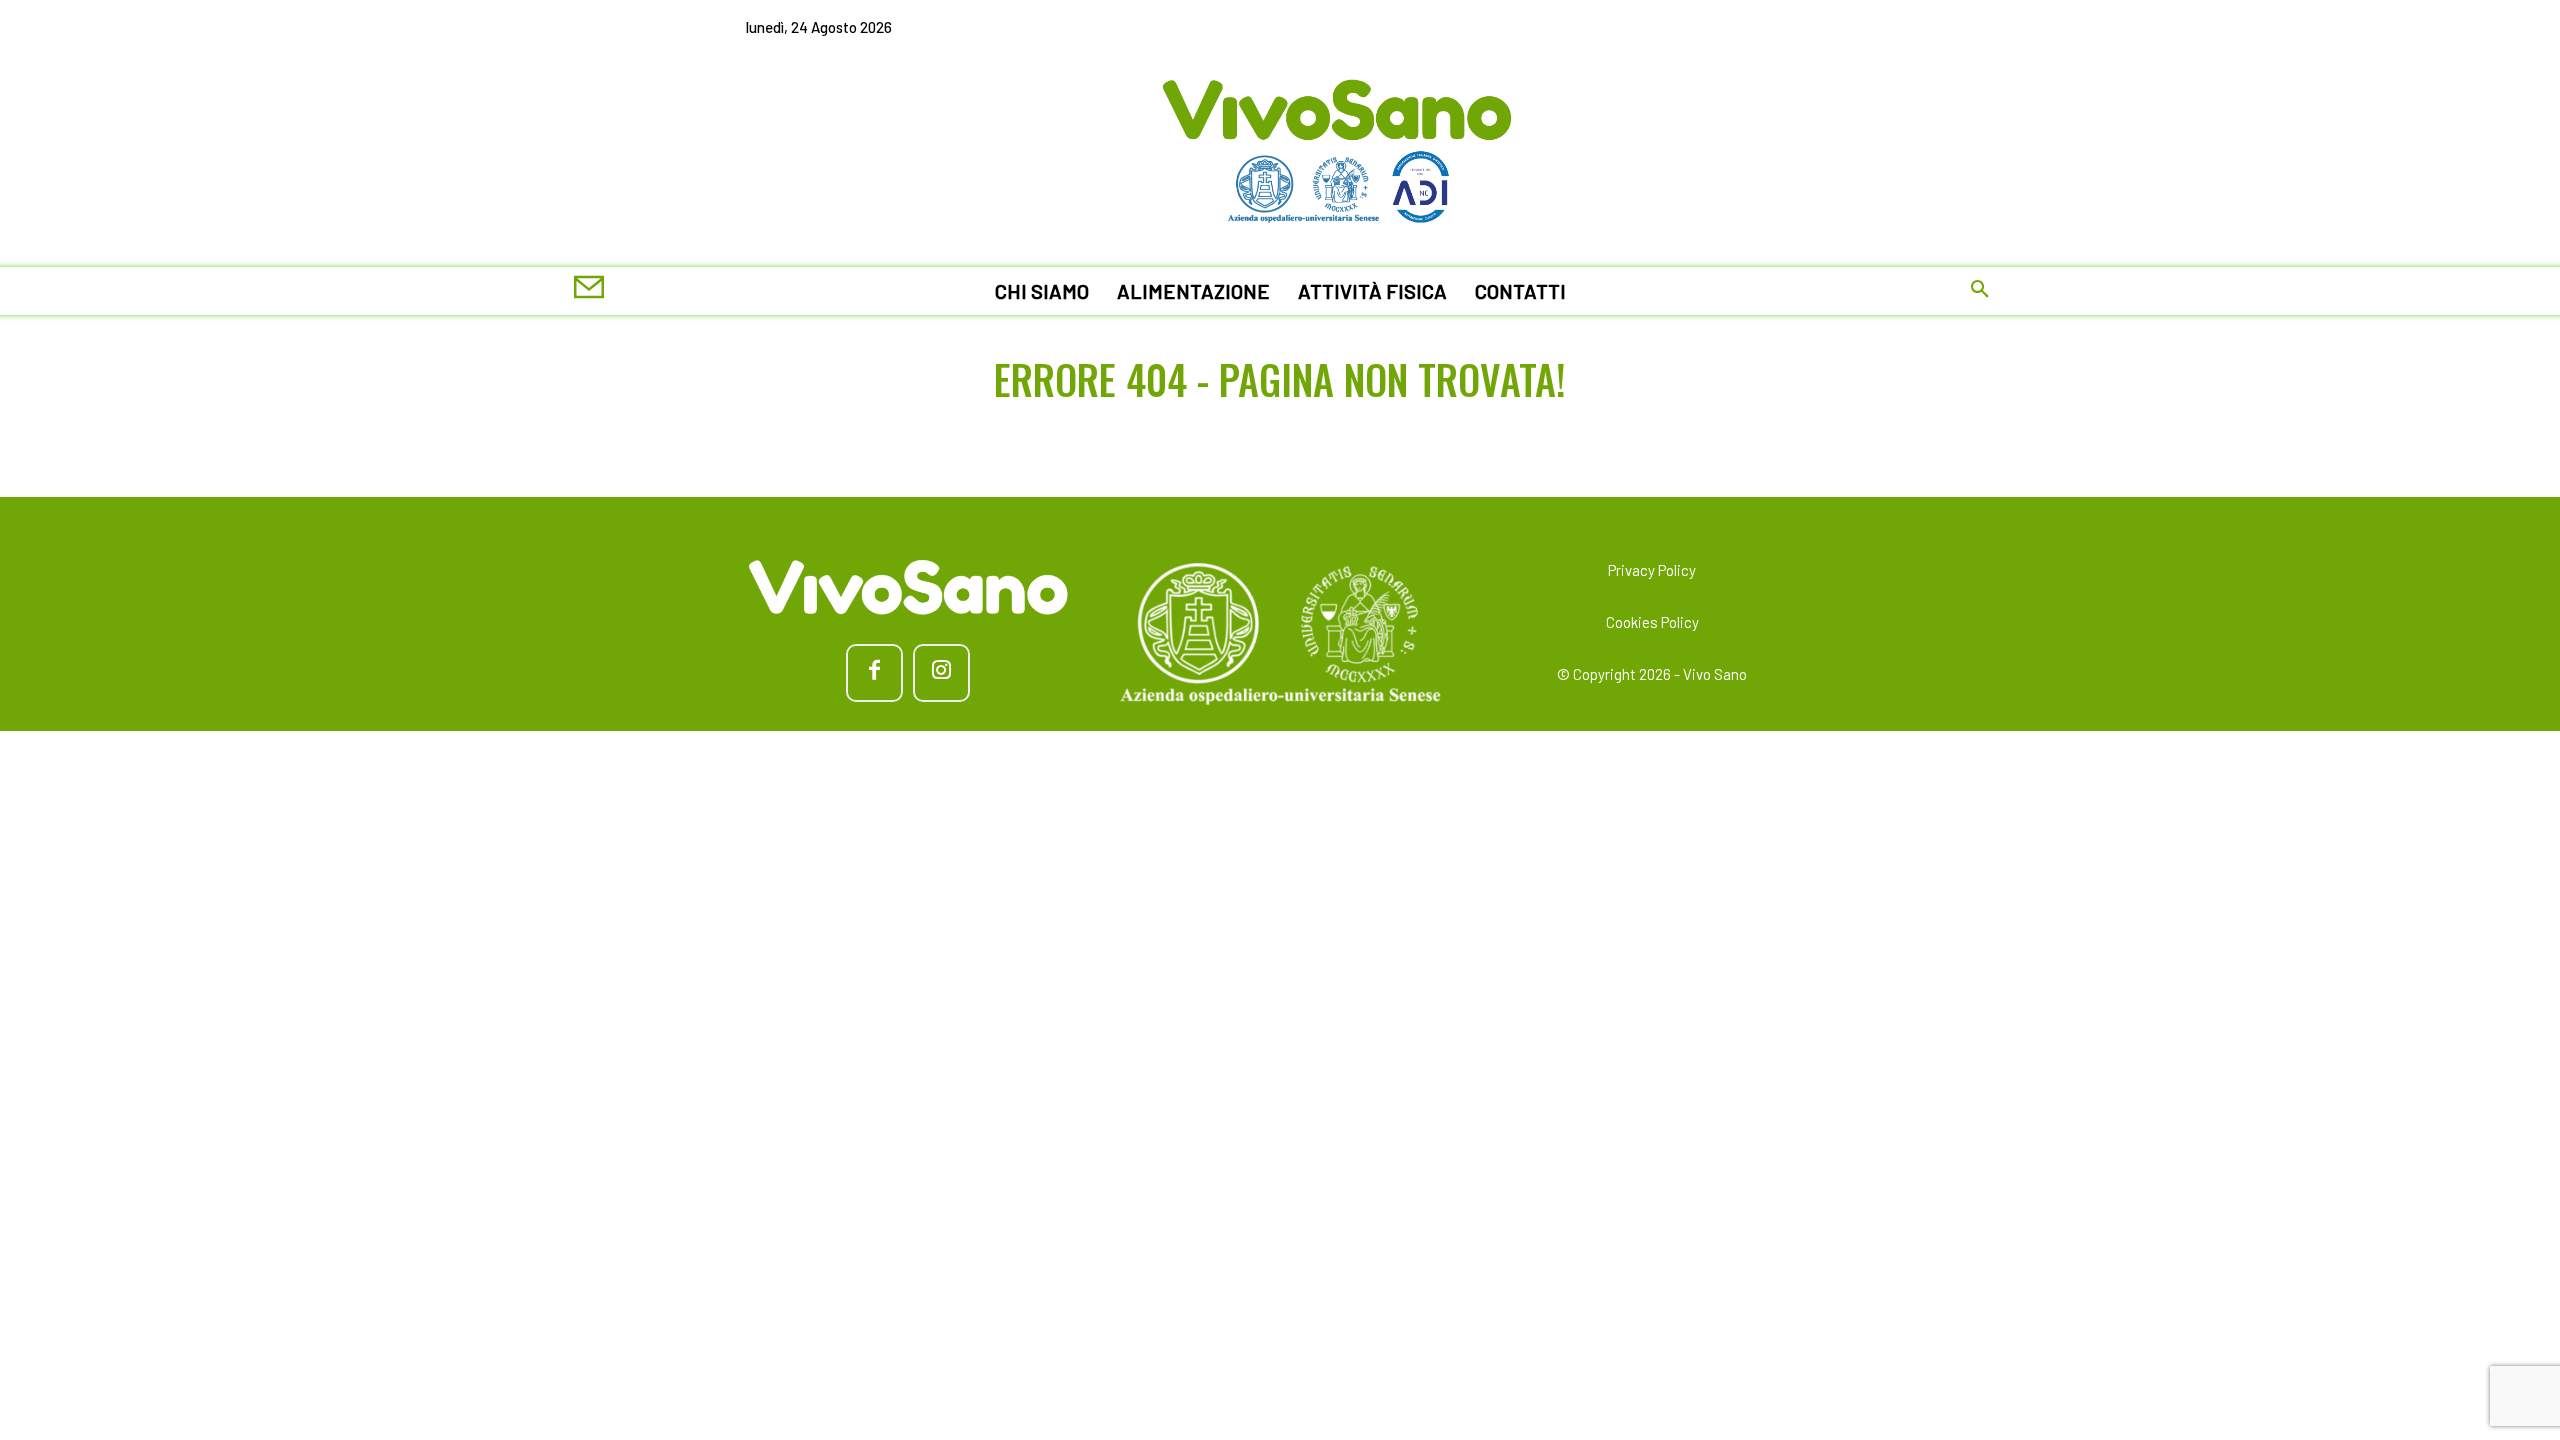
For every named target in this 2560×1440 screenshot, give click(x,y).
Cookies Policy (1652, 622)
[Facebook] (874, 672)
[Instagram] (941, 672)
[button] (1980, 291)
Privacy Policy (1652, 570)
